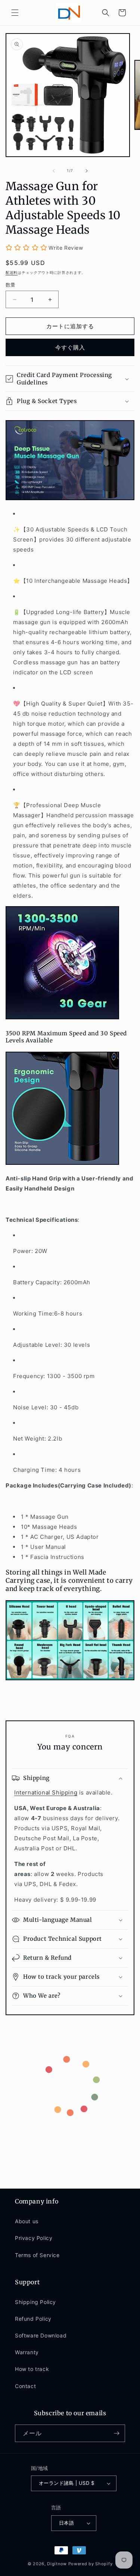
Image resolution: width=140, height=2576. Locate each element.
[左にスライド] (54, 171)
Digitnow (57, 2564)
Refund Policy (33, 2319)
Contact (25, 2386)
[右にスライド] (87, 171)
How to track (32, 2369)
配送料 (12, 272)
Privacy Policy (34, 2238)
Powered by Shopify (91, 2564)
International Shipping (46, 1792)
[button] (15, 13)
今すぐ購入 (70, 347)
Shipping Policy (35, 2302)
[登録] (116, 2433)
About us (27, 2221)
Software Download (41, 2335)
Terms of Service (37, 2255)
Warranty (27, 2352)
